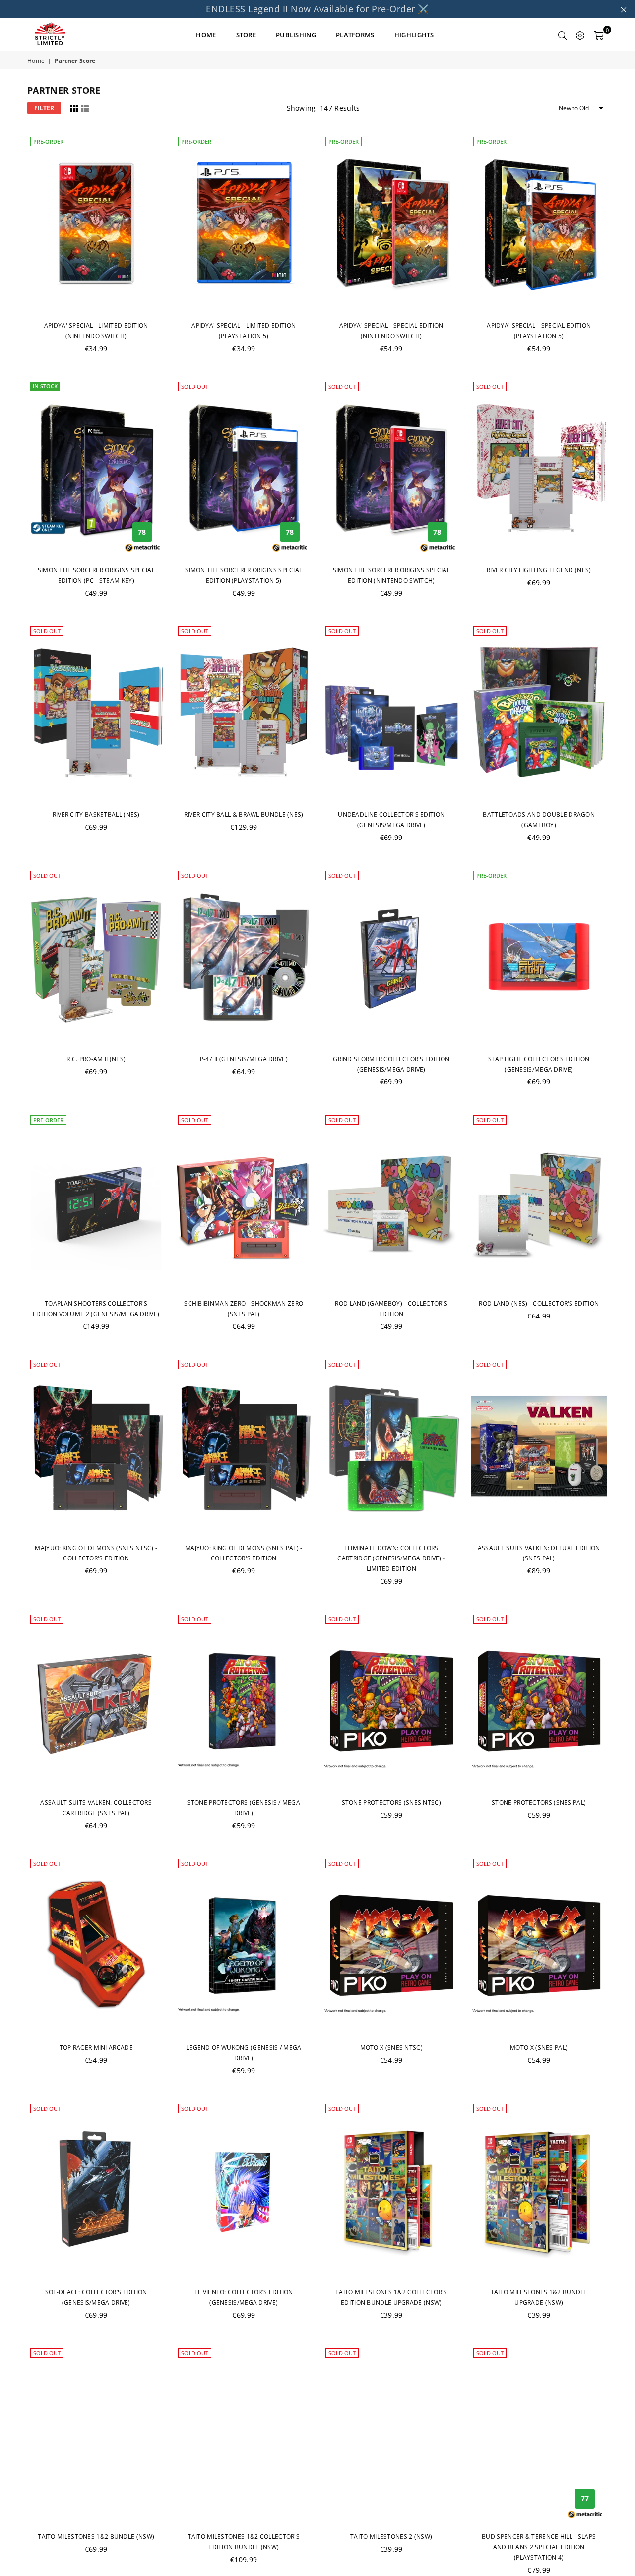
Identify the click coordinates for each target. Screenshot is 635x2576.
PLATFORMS (355, 35)
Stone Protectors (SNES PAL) (539, 1803)
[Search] (563, 35)
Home (36, 61)
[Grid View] (74, 107)
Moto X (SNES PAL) (539, 2048)
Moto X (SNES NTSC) (391, 2048)
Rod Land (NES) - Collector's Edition (539, 1303)
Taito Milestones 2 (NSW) (391, 2537)
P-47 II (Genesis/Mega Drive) (244, 1059)
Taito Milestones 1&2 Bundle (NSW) (96, 2537)
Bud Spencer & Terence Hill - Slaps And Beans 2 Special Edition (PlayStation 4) (539, 2547)
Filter (44, 108)
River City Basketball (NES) (96, 814)
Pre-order (48, 142)
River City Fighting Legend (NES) (539, 570)
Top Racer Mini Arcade (96, 2048)
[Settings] (580, 35)
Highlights (414, 35)
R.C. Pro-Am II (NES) (96, 1059)
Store (246, 35)
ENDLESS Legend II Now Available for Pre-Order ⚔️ (317, 9)
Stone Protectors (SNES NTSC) (391, 1803)
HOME (206, 35)
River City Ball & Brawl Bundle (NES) (244, 814)
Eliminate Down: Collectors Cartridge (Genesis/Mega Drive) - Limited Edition (391, 1558)
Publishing (296, 35)
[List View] (85, 107)
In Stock (45, 386)
